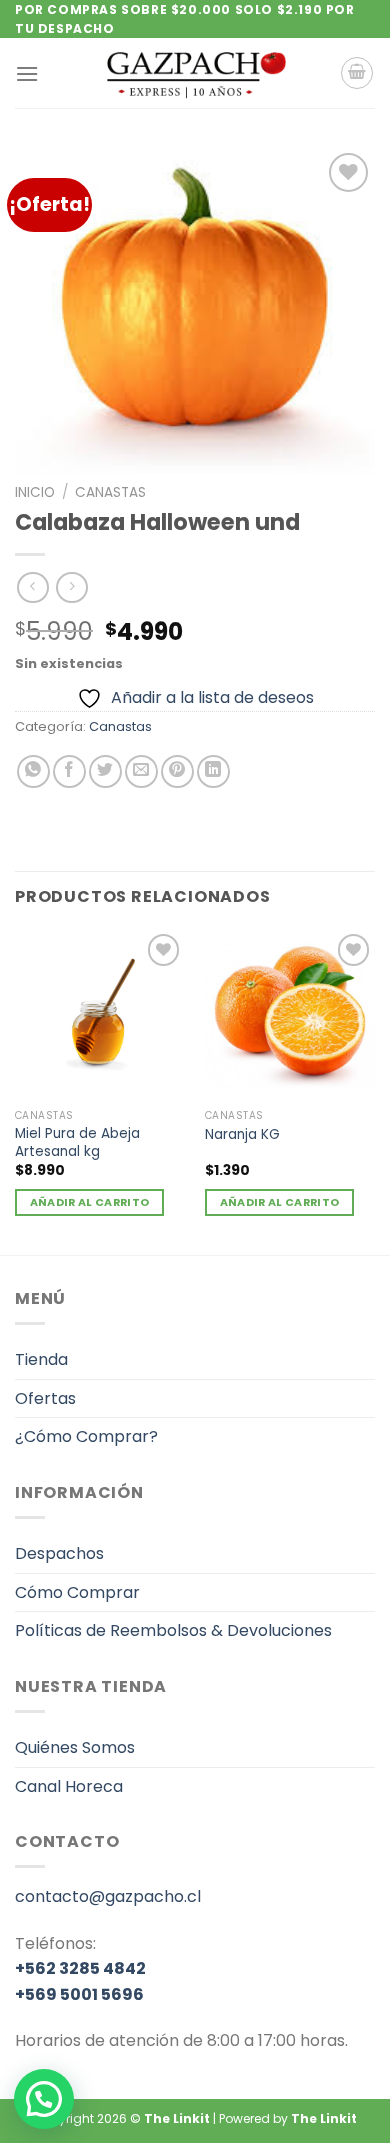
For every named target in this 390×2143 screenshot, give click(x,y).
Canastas (110, 492)
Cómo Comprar (77, 1592)
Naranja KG (242, 1135)
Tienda (41, 1359)
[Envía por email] (141, 771)
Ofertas (45, 1398)
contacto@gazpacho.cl (108, 1896)
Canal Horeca (69, 1786)
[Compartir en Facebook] (69, 771)
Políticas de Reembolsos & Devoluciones (173, 1630)
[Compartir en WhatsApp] (33, 771)
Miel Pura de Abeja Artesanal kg (77, 1142)
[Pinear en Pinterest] (177, 771)
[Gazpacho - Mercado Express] (195, 73)
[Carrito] (357, 73)
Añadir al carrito (90, 1202)
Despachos (59, 1553)
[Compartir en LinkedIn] (213, 771)
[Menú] (27, 73)
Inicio (35, 492)
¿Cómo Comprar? (86, 1436)
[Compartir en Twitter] (105, 771)
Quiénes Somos (75, 1747)
